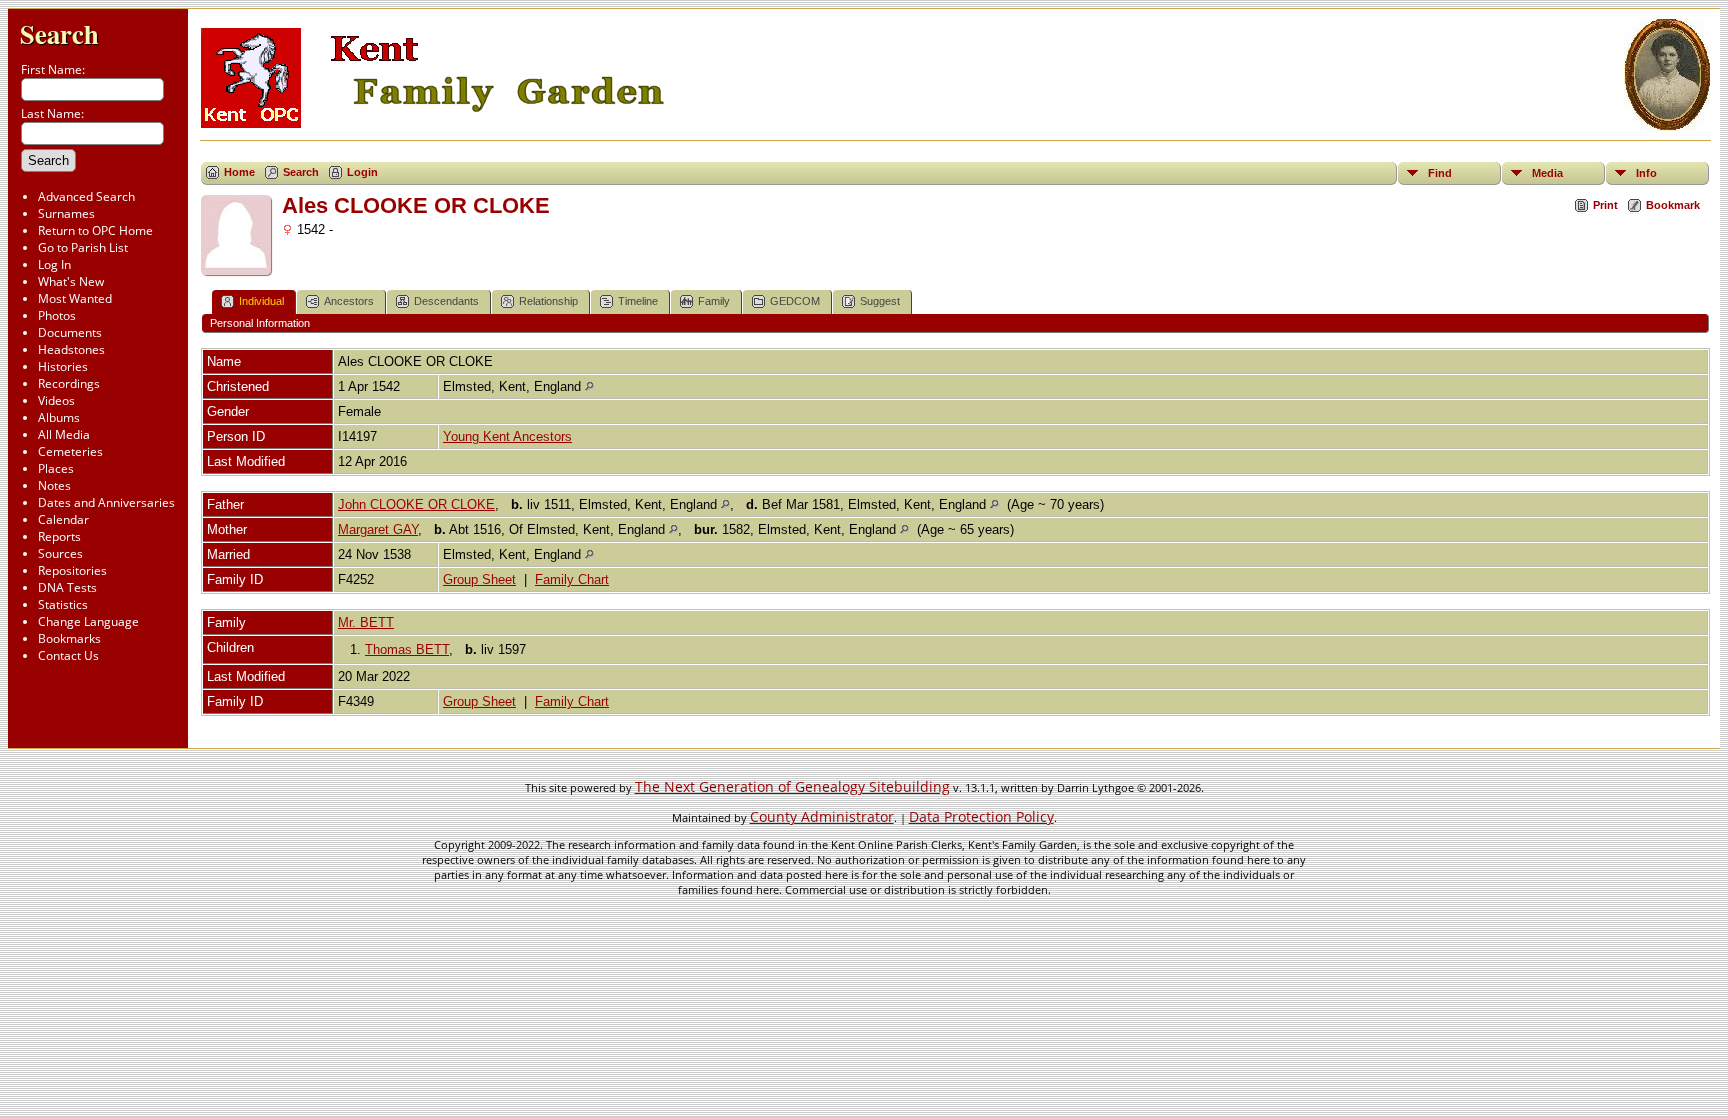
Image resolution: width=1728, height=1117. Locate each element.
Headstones (71, 349)
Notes (54, 485)
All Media (64, 434)
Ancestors (349, 301)
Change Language (88, 621)
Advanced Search (86, 196)
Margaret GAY (378, 529)
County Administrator (822, 816)
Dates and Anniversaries (106, 502)
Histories (63, 366)
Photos (57, 315)
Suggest (880, 301)
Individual (261, 301)
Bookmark (1673, 205)
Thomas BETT (407, 649)
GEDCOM (795, 301)
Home (239, 172)
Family (714, 301)
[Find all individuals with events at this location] (589, 386)
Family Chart (572, 579)
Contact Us (68, 655)
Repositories (72, 570)
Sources (60, 553)
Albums (59, 417)
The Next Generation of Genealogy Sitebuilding (792, 786)
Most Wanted (75, 298)
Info (1646, 173)
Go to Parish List (83, 247)
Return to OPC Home (95, 230)
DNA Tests (67, 587)
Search (59, 33)
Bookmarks (69, 638)
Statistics (63, 604)
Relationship (548, 301)
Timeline (638, 301)
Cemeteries (70, 451)
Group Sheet (479, 579)
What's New (71, 281)
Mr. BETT (366, 622)
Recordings (69, 383)
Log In (54, 264)
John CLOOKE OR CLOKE (416, 504)
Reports (59, 536)
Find (1440, 173)
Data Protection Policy (981, 816)
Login (362, 172)
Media (1547, 173)
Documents (70, 332)
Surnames (66, 213)
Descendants (446, 301)
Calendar (63, 519)
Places (56, 468)
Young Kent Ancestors (507, 436)
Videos (56, 400)
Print (1605, 205)
